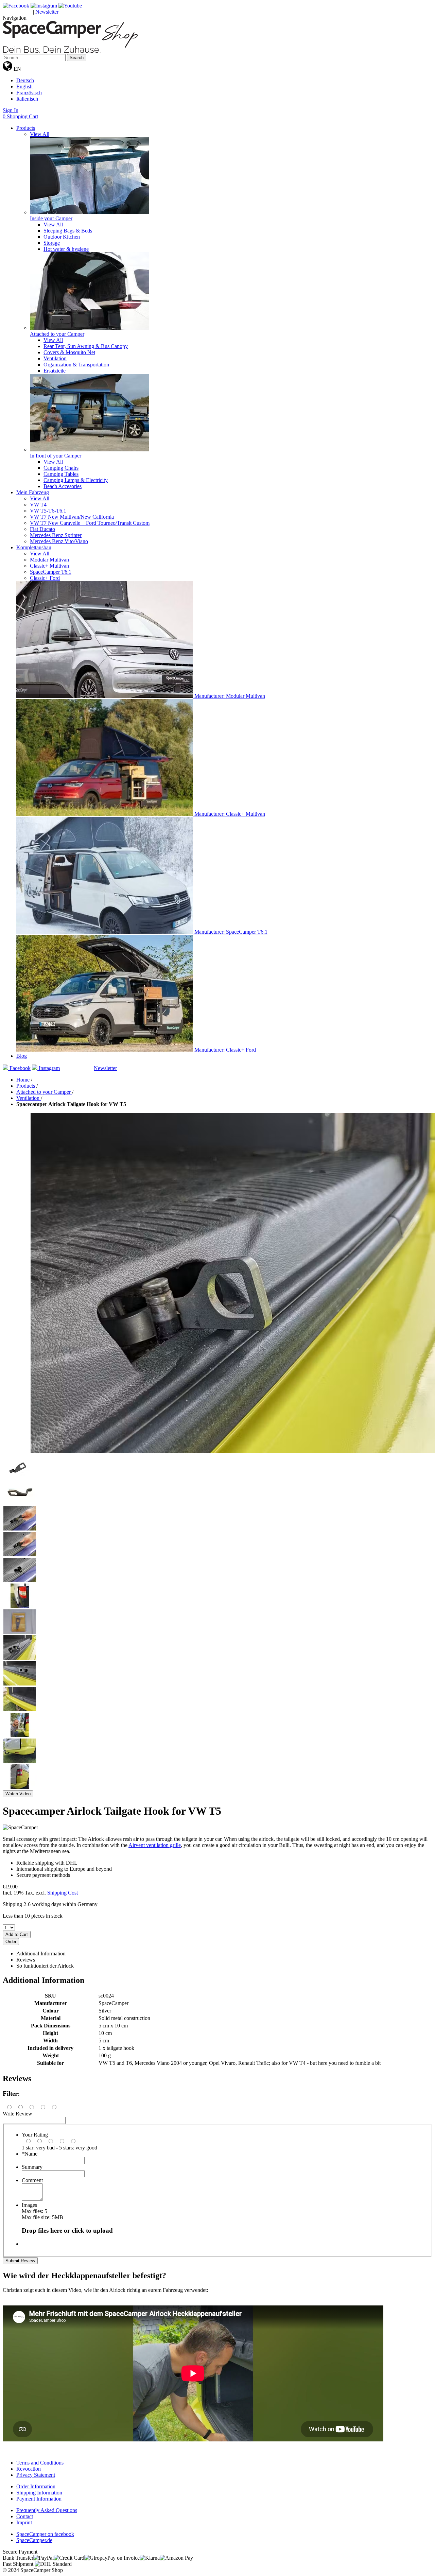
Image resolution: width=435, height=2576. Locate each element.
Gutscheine (18, 12)
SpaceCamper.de (34, 2540)
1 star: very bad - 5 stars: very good (59, 2148)
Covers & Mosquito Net (69, 352)
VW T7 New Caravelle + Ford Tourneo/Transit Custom (90, 523)
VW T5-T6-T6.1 (48, 511)
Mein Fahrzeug (33, 492)
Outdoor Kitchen (62, 237)
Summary (32, 2167)
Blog (22, 1056)
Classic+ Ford (45, 578)
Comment (32, 2180)
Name (30, 2154)
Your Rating (35, 2135)
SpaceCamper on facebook (45, 2534)
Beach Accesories (63, 486)
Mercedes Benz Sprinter (56, 535)
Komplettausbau (34, 547)
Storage (52, 243)
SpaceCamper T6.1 (51, 572)
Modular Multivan (49, 560)
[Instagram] (45, 6)
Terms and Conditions (40, 2463)
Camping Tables (61, 474)
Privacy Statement (36, 2475)
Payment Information (39, 2499)
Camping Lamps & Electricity (76, 480)
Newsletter (47, 12)
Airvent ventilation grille (155, 1845)
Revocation (29, 2469)
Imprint (24, 2522)
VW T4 (38, 505)
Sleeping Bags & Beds (68, 231)
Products (26, 128)
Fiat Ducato (42, 529)
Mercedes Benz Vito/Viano (59, 541)
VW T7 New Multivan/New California (72, 517)
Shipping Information (39, 2493)
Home (24, 1080)
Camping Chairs (61, 468)
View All (40, 134)
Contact (25, 2516)
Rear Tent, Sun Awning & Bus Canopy (86, 346)
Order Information (36, 2486)
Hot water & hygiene (66, 249)
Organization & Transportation (76, 365)
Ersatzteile (55, 371)
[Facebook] (17, 6)
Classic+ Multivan (49, 566)
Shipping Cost (63, 1893)
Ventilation (55, 358)
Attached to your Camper (44, 1092)
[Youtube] (70, 6)
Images (29, 2205)
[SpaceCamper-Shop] (70, 51)
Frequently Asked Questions (47, 2510)
